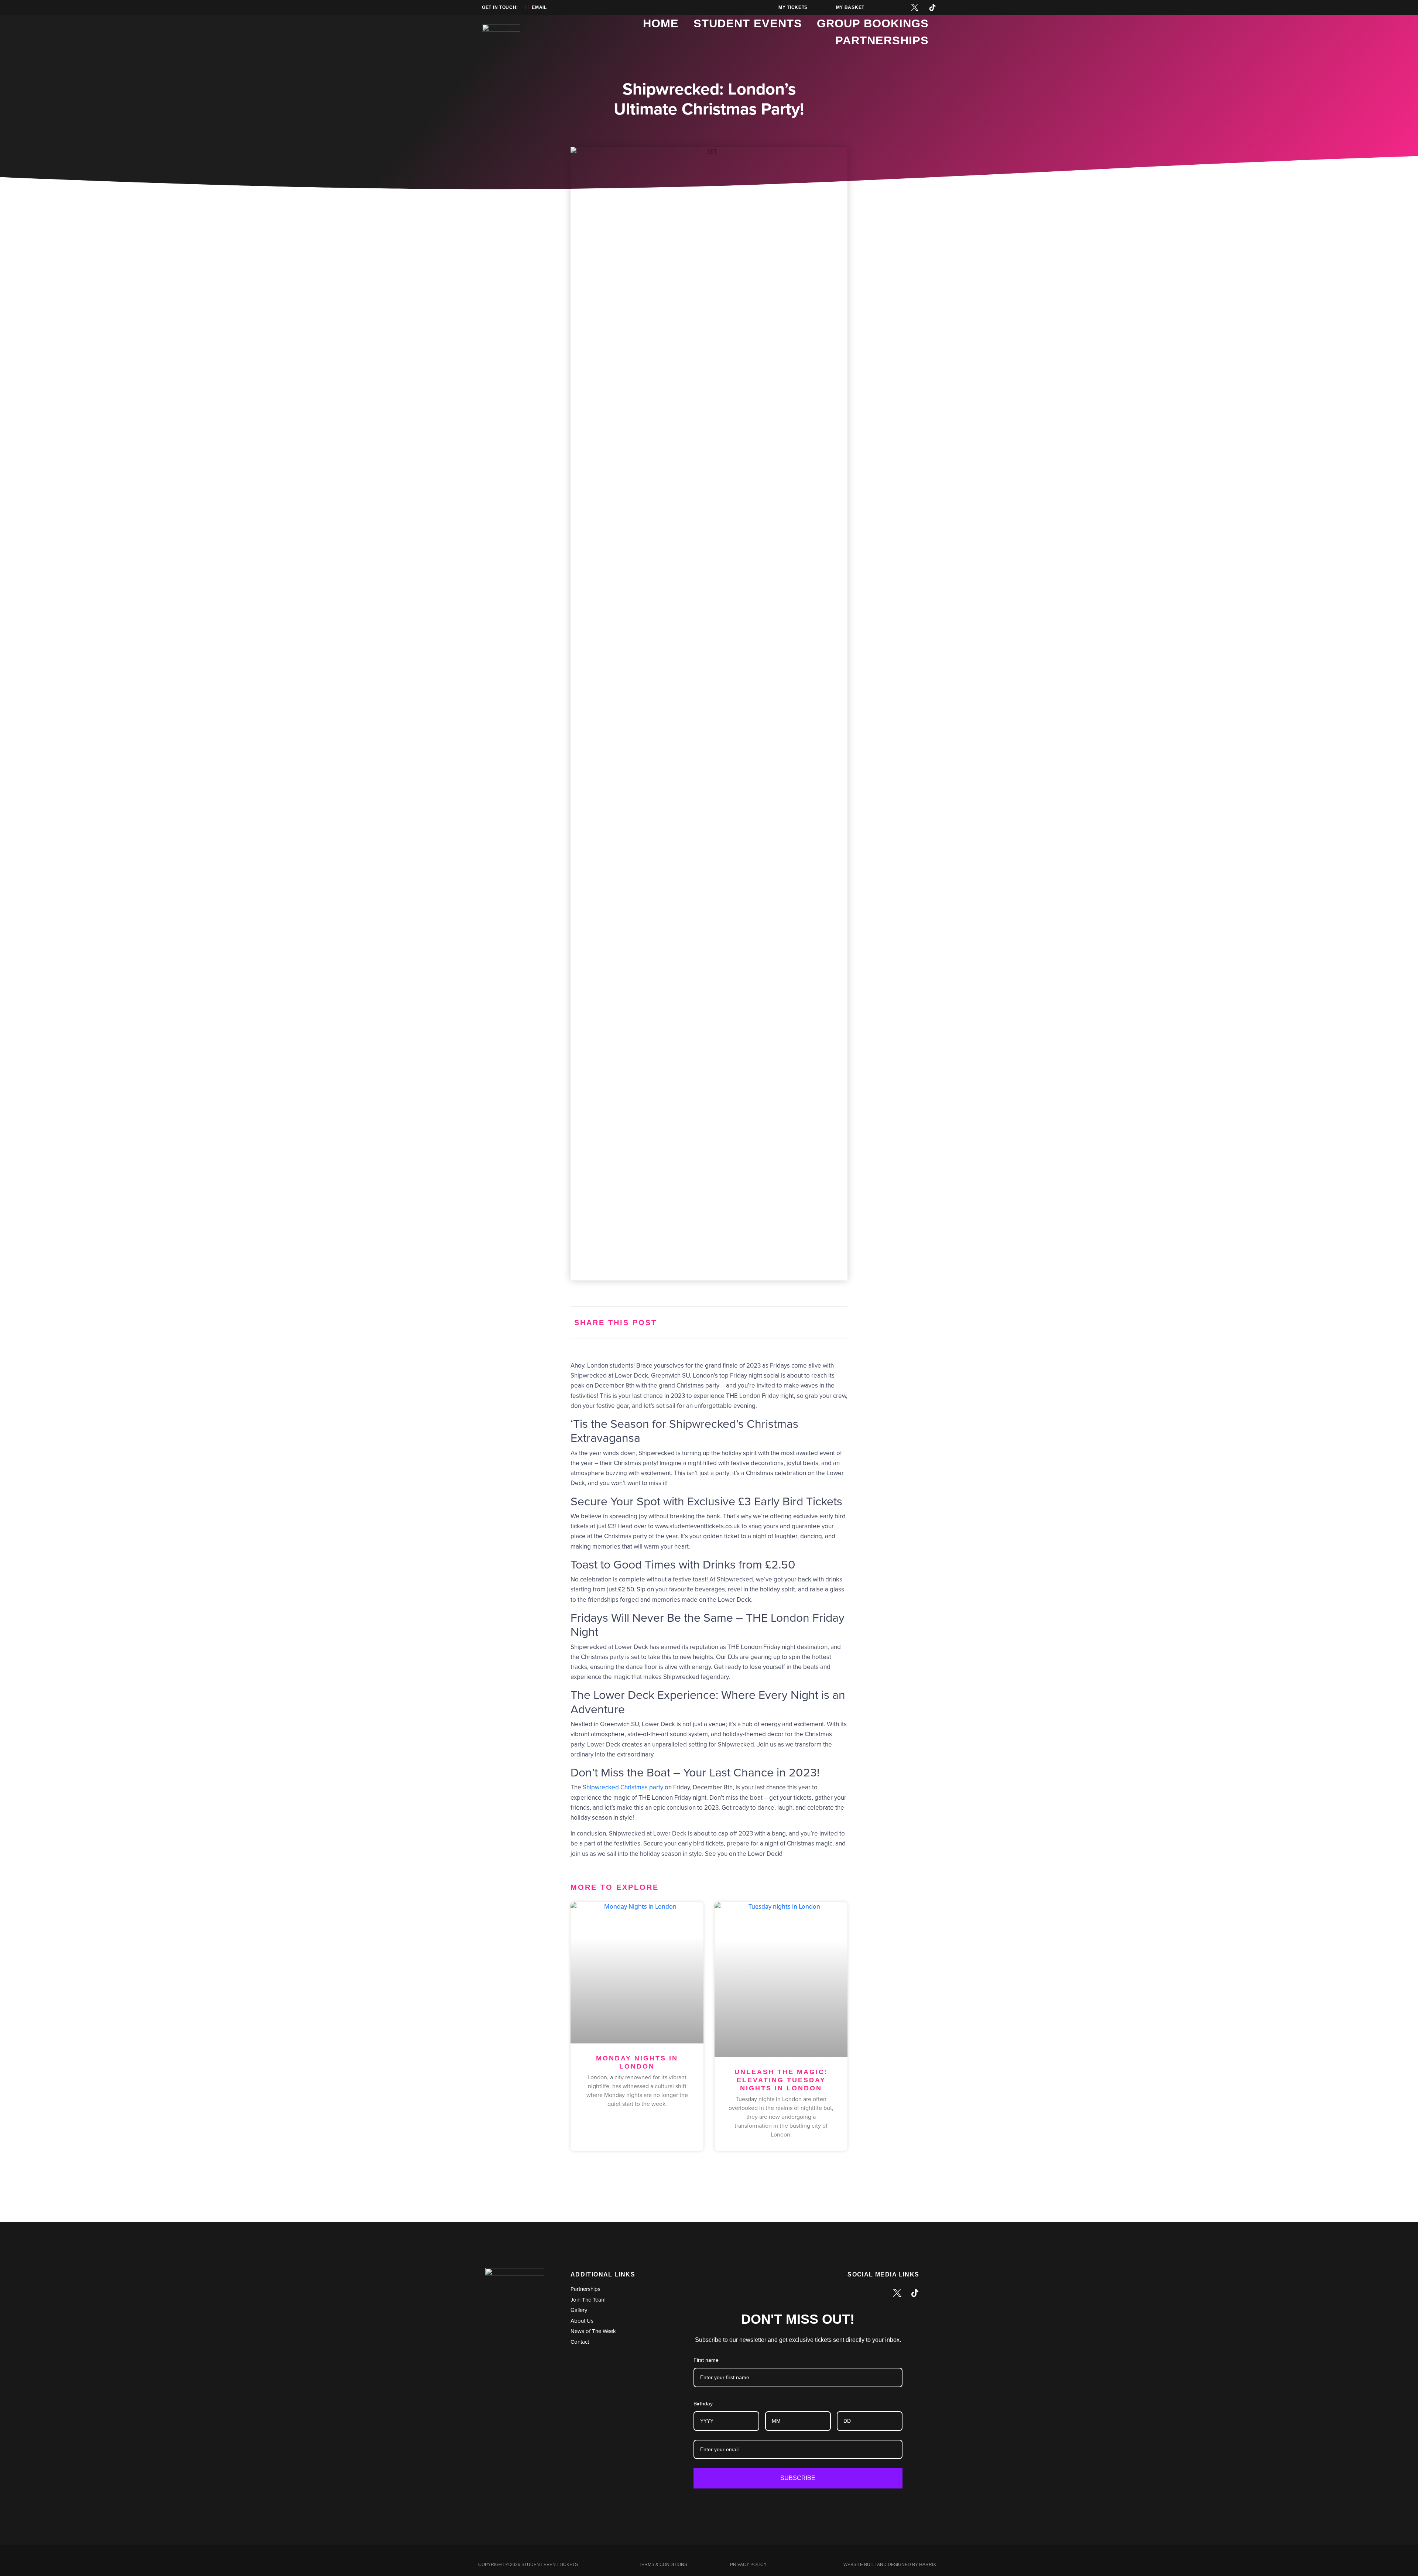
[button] (767, 1322)
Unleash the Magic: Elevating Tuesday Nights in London (781, 2080)
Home (661, 23)
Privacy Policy (748, 2565)
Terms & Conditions (663, 2565)
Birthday (703, 2404)
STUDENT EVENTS (748, 23)
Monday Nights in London (637, 2062)
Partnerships (882, 40)
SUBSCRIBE (798, 2478)
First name (706, 2360)
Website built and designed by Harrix (890, 2565)
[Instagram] (897, 7)
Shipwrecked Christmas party (623, 1787)
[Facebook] (879, 7)
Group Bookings (873, 23)
